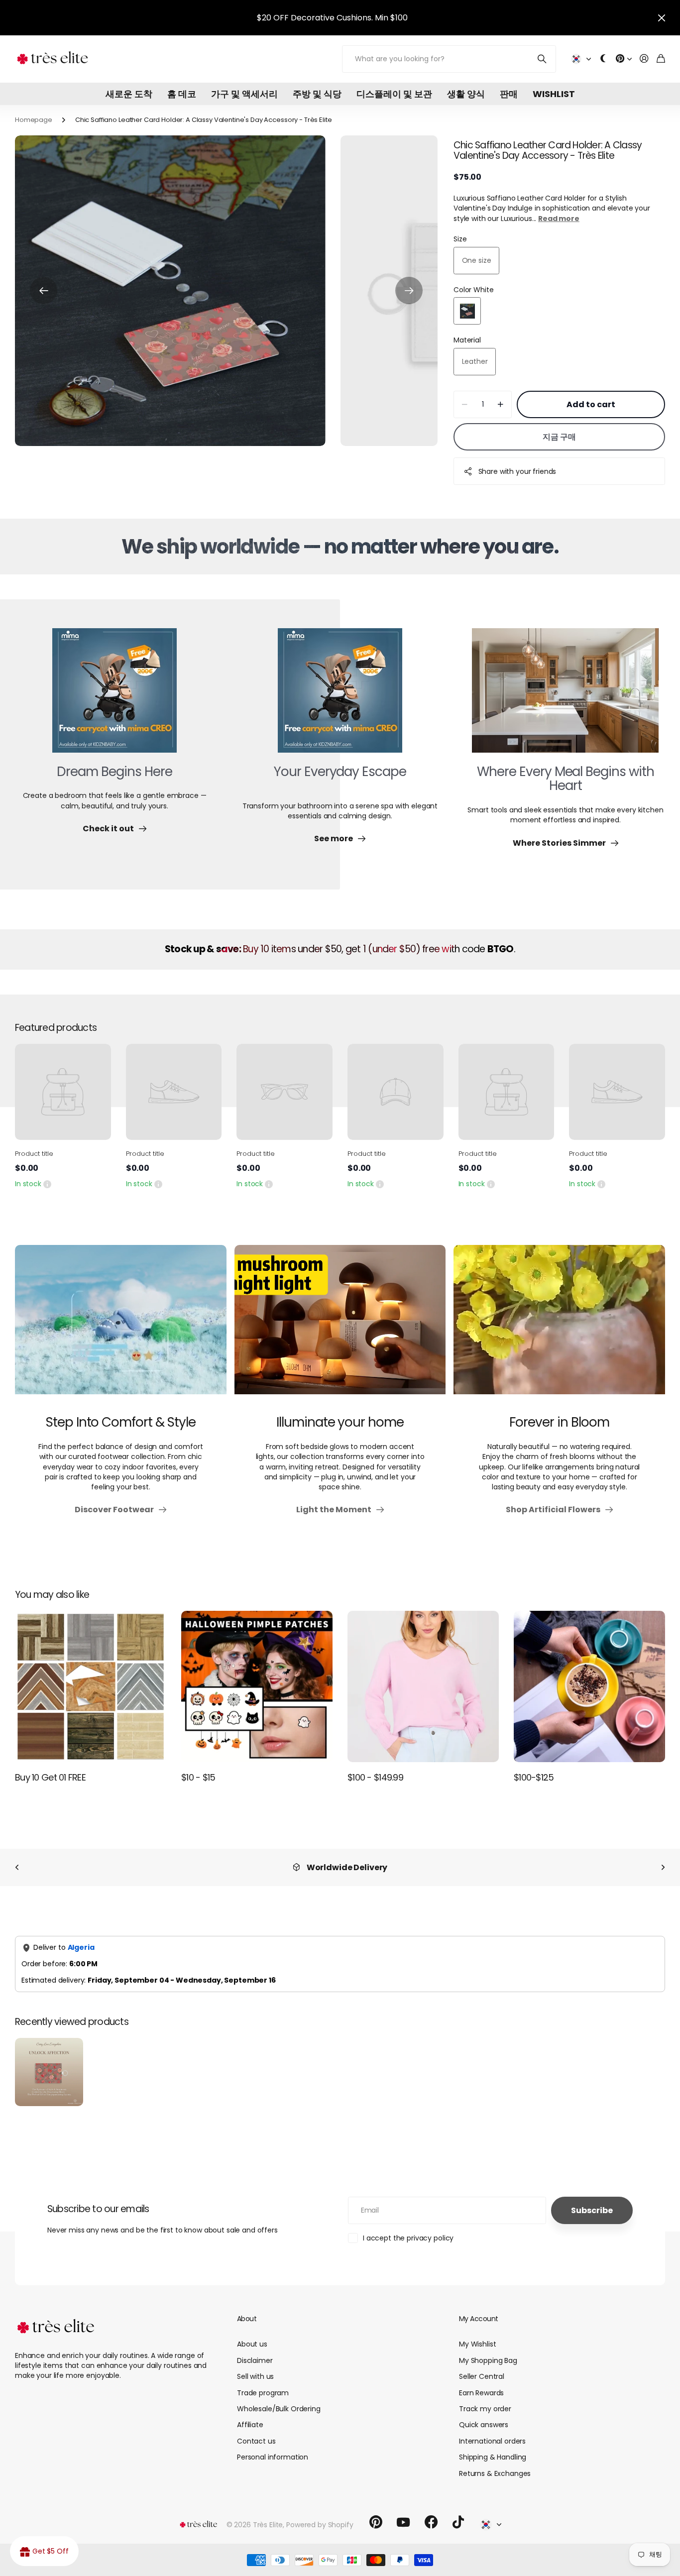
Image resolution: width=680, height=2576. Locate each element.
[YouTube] (403, 2522)
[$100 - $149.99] (423, 1686)
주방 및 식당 (317, 94)
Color (473, 290)
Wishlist (554, 94)
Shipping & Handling (493, 2457)
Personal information (273, 2457)
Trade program (263, 2393)
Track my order (485, 2409)
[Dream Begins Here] (114, 696)
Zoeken (542, 59)
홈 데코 (182, 94)
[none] (17, 1867)
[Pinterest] (376, 2522)
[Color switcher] (603, 59)
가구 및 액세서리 (244, 94)
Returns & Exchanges (495, 2473)
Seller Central (482, 2376)
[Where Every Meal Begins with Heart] (565, 696)
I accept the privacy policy (408, 2238)
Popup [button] (47, 1184)
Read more (559, 219)
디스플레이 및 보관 (394, 94)
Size (460, 239)
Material (467, 340)
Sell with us (255, 2376)
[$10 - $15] (257, 1686)
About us (252, 2344)
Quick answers (484, 2425)
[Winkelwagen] (661, 59)
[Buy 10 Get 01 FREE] (91, 1686)
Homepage (34, 120)
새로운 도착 (129, 94)
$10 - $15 (198, 1777)
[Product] (63, 1092)
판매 (509, 94)
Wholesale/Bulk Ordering (279, 2409)
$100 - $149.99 (375, 1777)
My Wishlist (477, 2344)
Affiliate (250, 2425)
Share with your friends (517, 471)
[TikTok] (458, 2522)
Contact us (256, 2441)
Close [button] (662, 18)
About (247, 2319)
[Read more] (624, 59)
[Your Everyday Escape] (340, 696)
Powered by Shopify (320, 2525)
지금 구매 (559, 437)
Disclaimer (255, 2360)
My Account (478, 2319)
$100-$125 (534, 1777)
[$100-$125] (589, 1686)
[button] (44, 291)
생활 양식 (466, 94)
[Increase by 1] (501, 404)
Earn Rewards (481, 2393)
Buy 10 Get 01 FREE (50, 1777)
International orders (492, 2441)
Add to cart (591, 404)
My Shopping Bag (488, 2360)
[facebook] (431, 2522)
